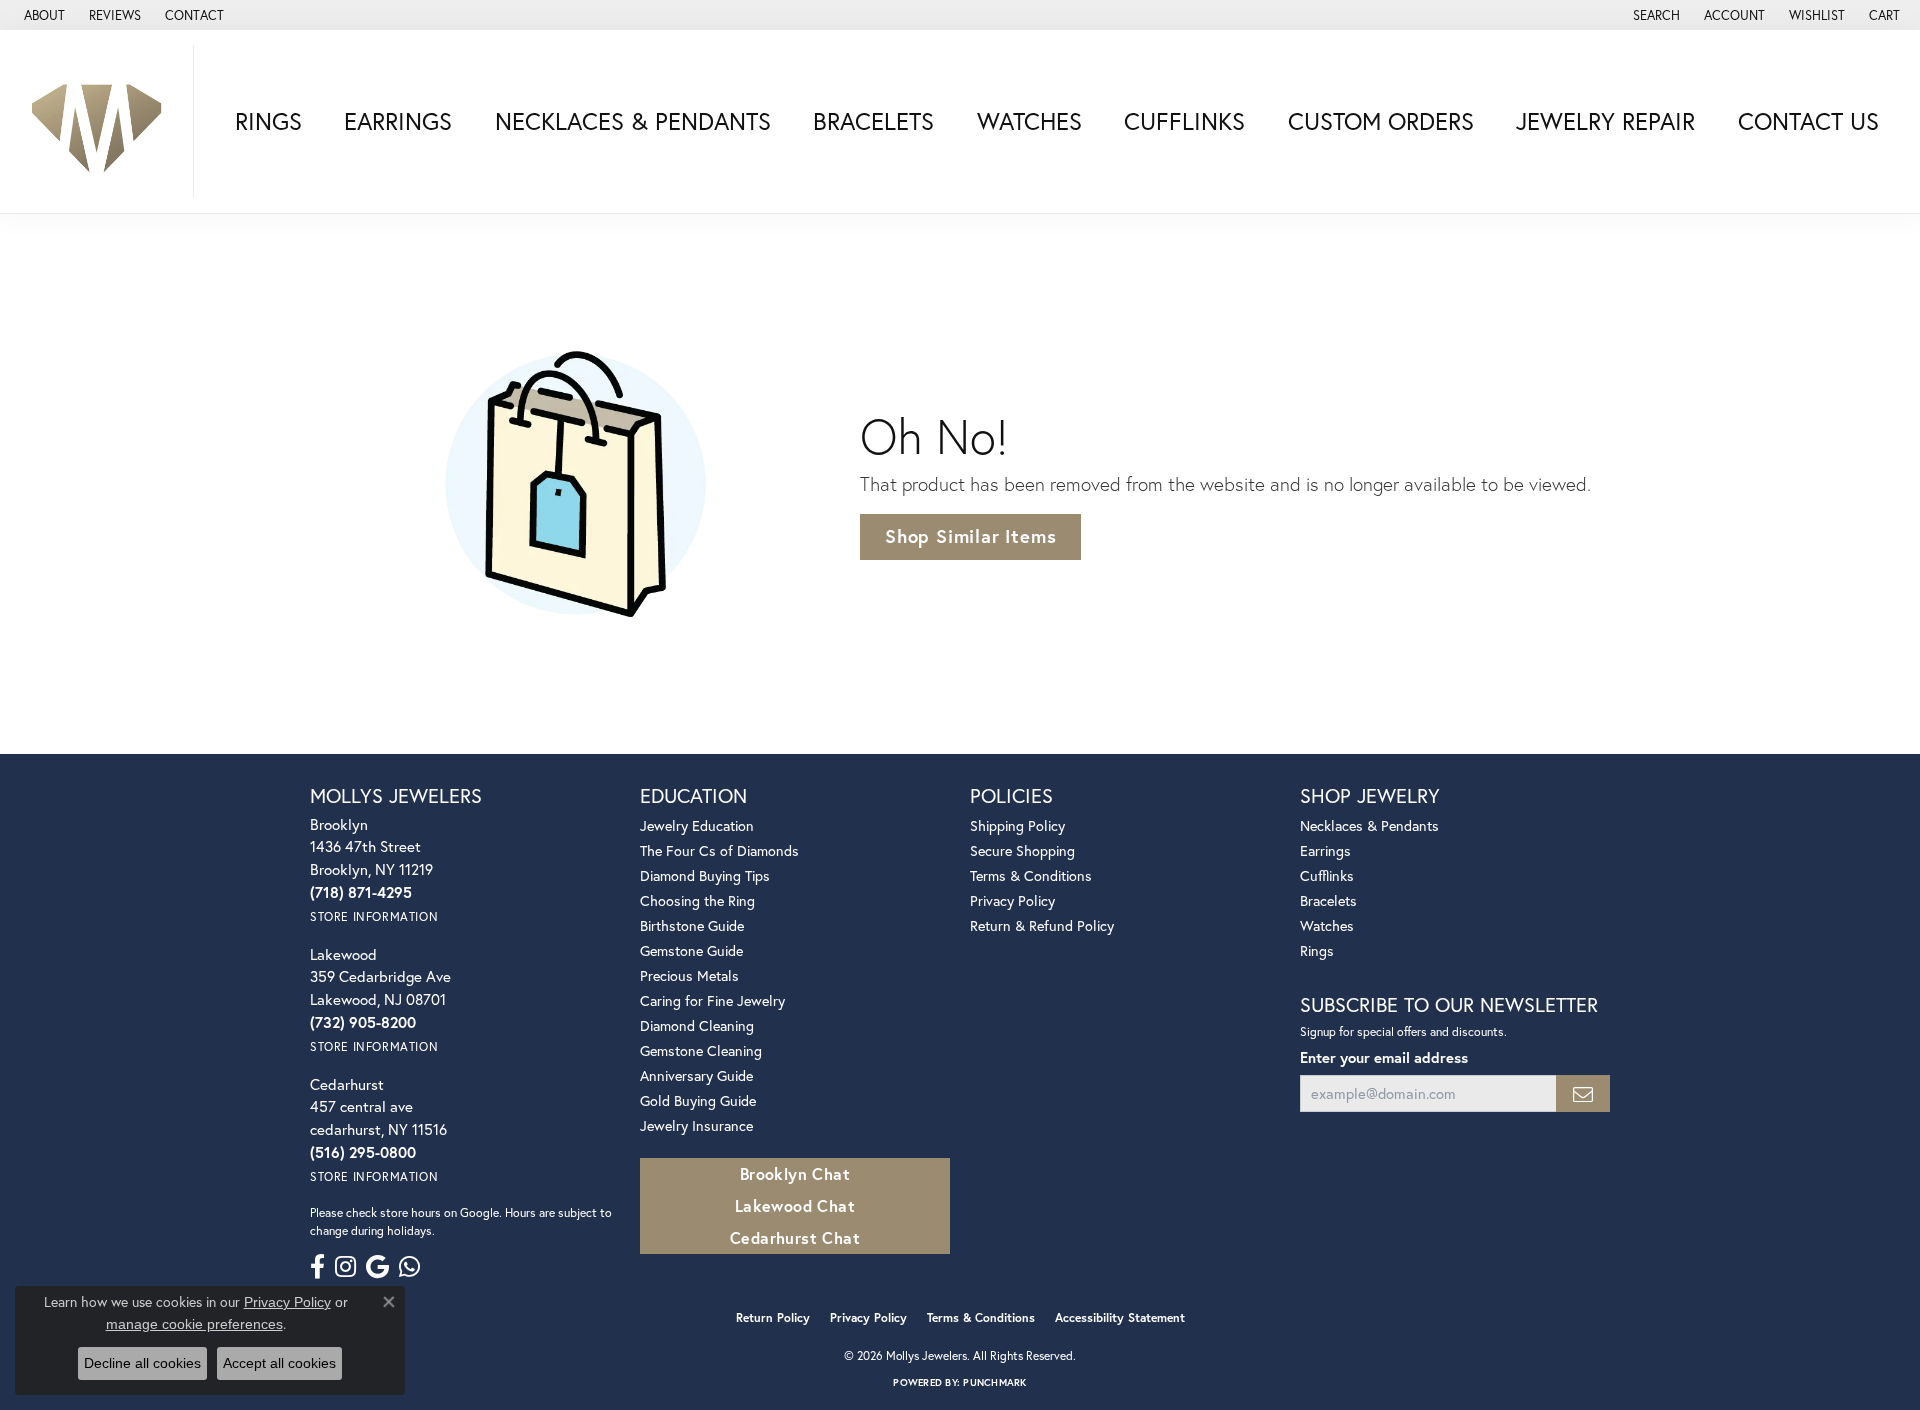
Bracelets (873, 121)
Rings (268, 121)
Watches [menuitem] (1327, 925)
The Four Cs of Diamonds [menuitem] (719, 850)
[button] (1654, 15)
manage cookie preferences (194, 1324)
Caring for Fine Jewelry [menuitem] (712, 1000)
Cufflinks (1184, 121)
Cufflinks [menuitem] (1327, 875)
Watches (1029, 121)
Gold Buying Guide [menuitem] (698, 1100)
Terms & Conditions (1031, 875)
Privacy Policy (1012, 900)
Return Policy (773, 1317)
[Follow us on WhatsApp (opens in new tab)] (409, 1267)
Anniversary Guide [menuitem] (696, 1075)
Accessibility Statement (1120, 1317)
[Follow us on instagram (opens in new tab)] (345, 1267)
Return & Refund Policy (1042, 925)
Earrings (398, 121)
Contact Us (1808, 121)
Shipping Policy (1017, 825)
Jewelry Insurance (696, 1125)
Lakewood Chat (795, 1205)
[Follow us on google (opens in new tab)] (377, 1267)
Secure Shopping (1022, 850)
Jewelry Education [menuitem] (697, 825)
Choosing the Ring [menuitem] (697, 900)
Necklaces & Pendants (633, 121)
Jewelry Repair (1605, 121)
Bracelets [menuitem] (1328, 900)
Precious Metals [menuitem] (689, 975)
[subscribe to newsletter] (1583, 1093)
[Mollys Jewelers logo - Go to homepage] (102, 121)
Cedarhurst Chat (795, 1237)
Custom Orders (1381, 121)
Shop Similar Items (970, 536)
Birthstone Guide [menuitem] (692, 925)
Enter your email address (1384, 1057)
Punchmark (994, 1382)
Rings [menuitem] (1317, 950)
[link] (42, 15)
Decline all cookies (142, 1363)
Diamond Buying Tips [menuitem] (705, 875)
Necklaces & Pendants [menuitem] (1369, 825)
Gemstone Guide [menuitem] (691, 950)
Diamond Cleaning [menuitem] (697, 1025)
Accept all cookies (279, 1363)
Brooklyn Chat (795, 1173)
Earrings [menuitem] (1325, 850)
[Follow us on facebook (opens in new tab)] (317, 1267)
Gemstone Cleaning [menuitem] (701, 1050)
